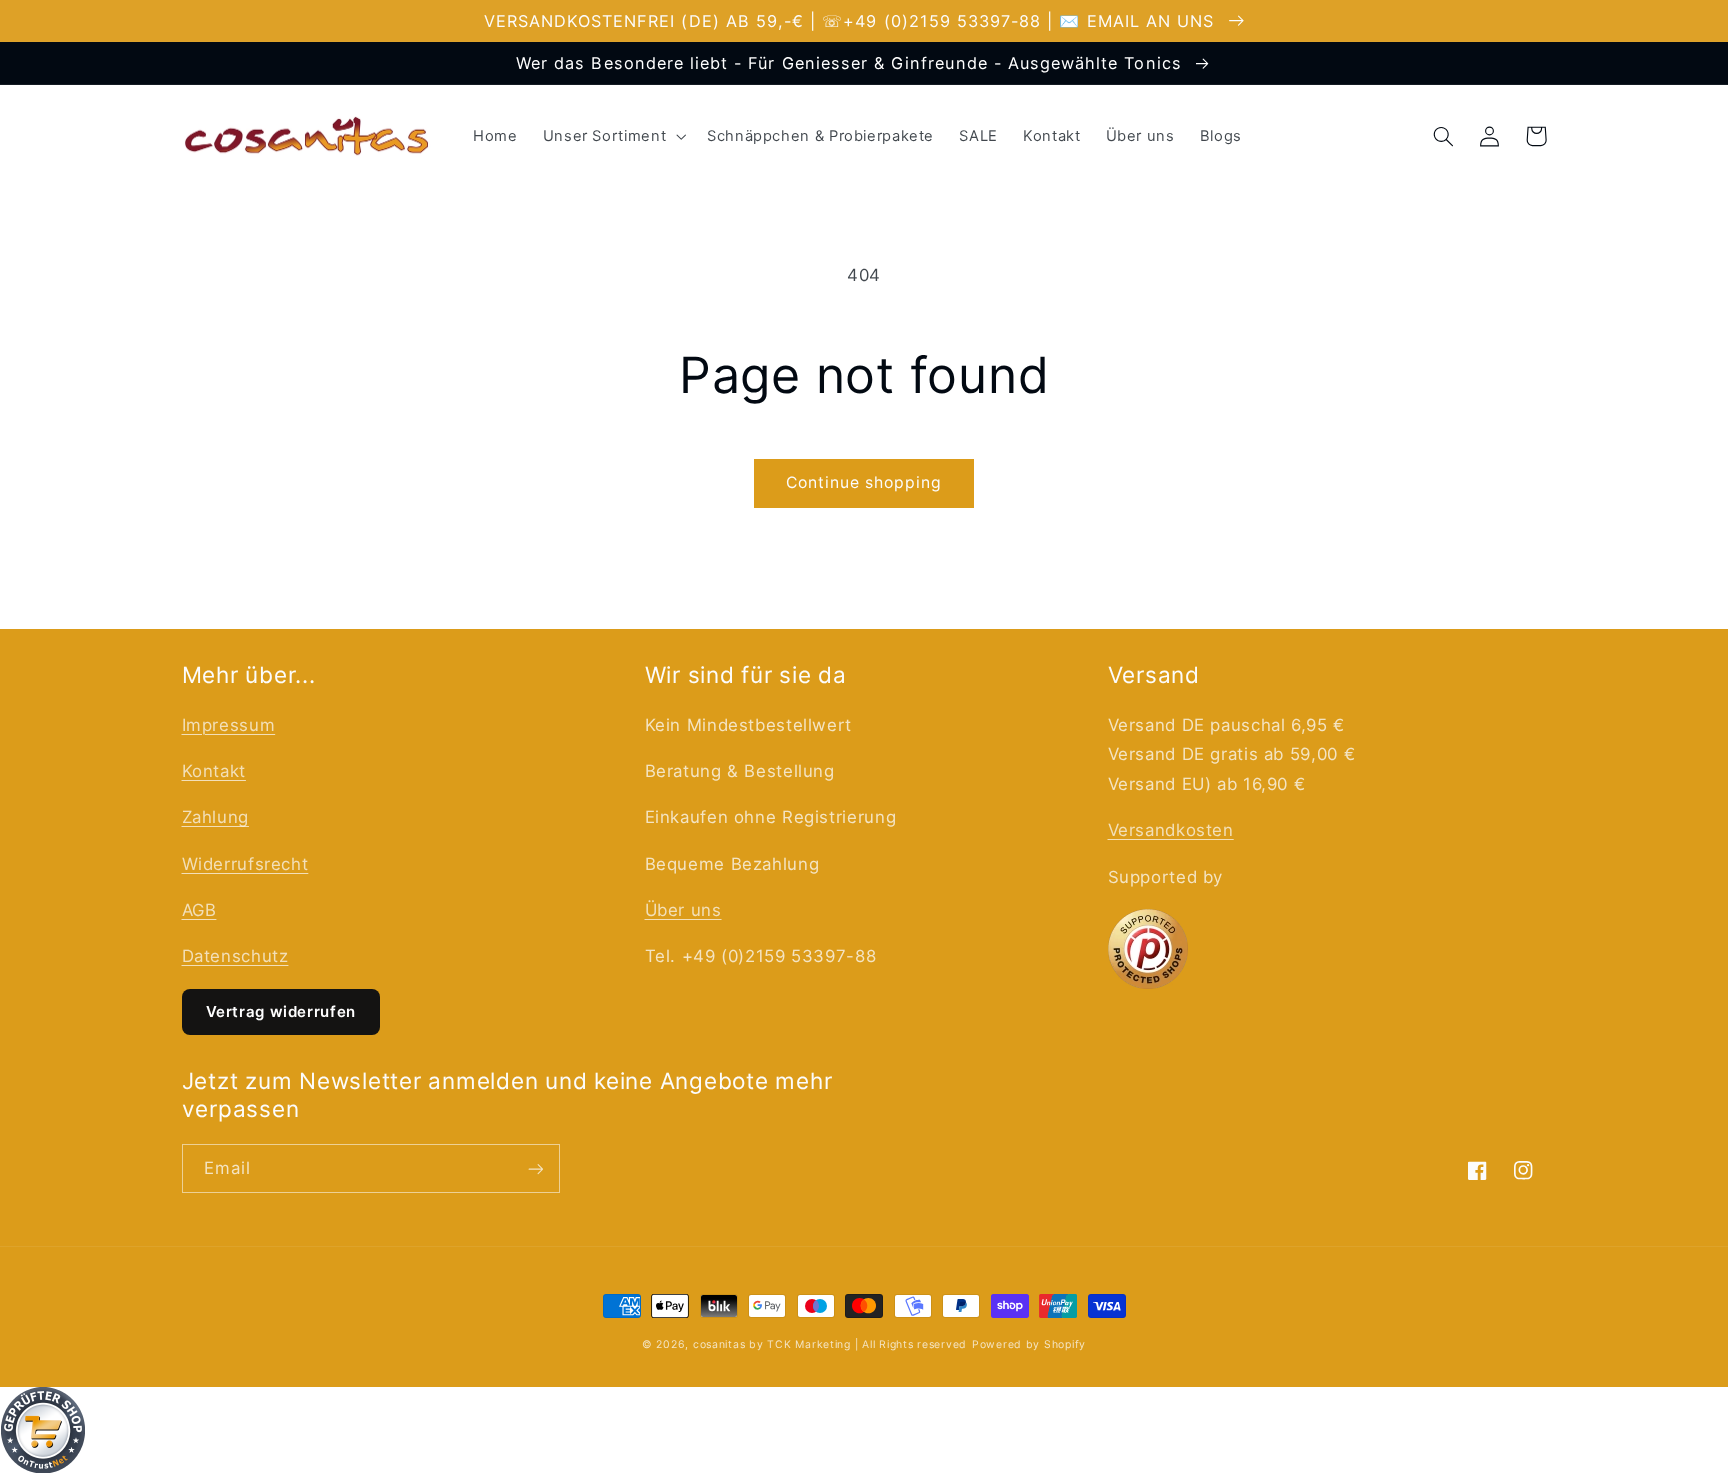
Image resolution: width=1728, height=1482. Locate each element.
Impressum (229, 725)
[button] (612, 136)
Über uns (683, 910)
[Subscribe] (535, 1168)
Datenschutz (235, 956)
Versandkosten (1171, 830)
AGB (199, 910)
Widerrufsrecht (245, 864)
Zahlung (215, 817)
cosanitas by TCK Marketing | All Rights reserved (830, 1344)
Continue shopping (864, 482)
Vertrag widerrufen (281, 1011)
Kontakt (214, 771)
